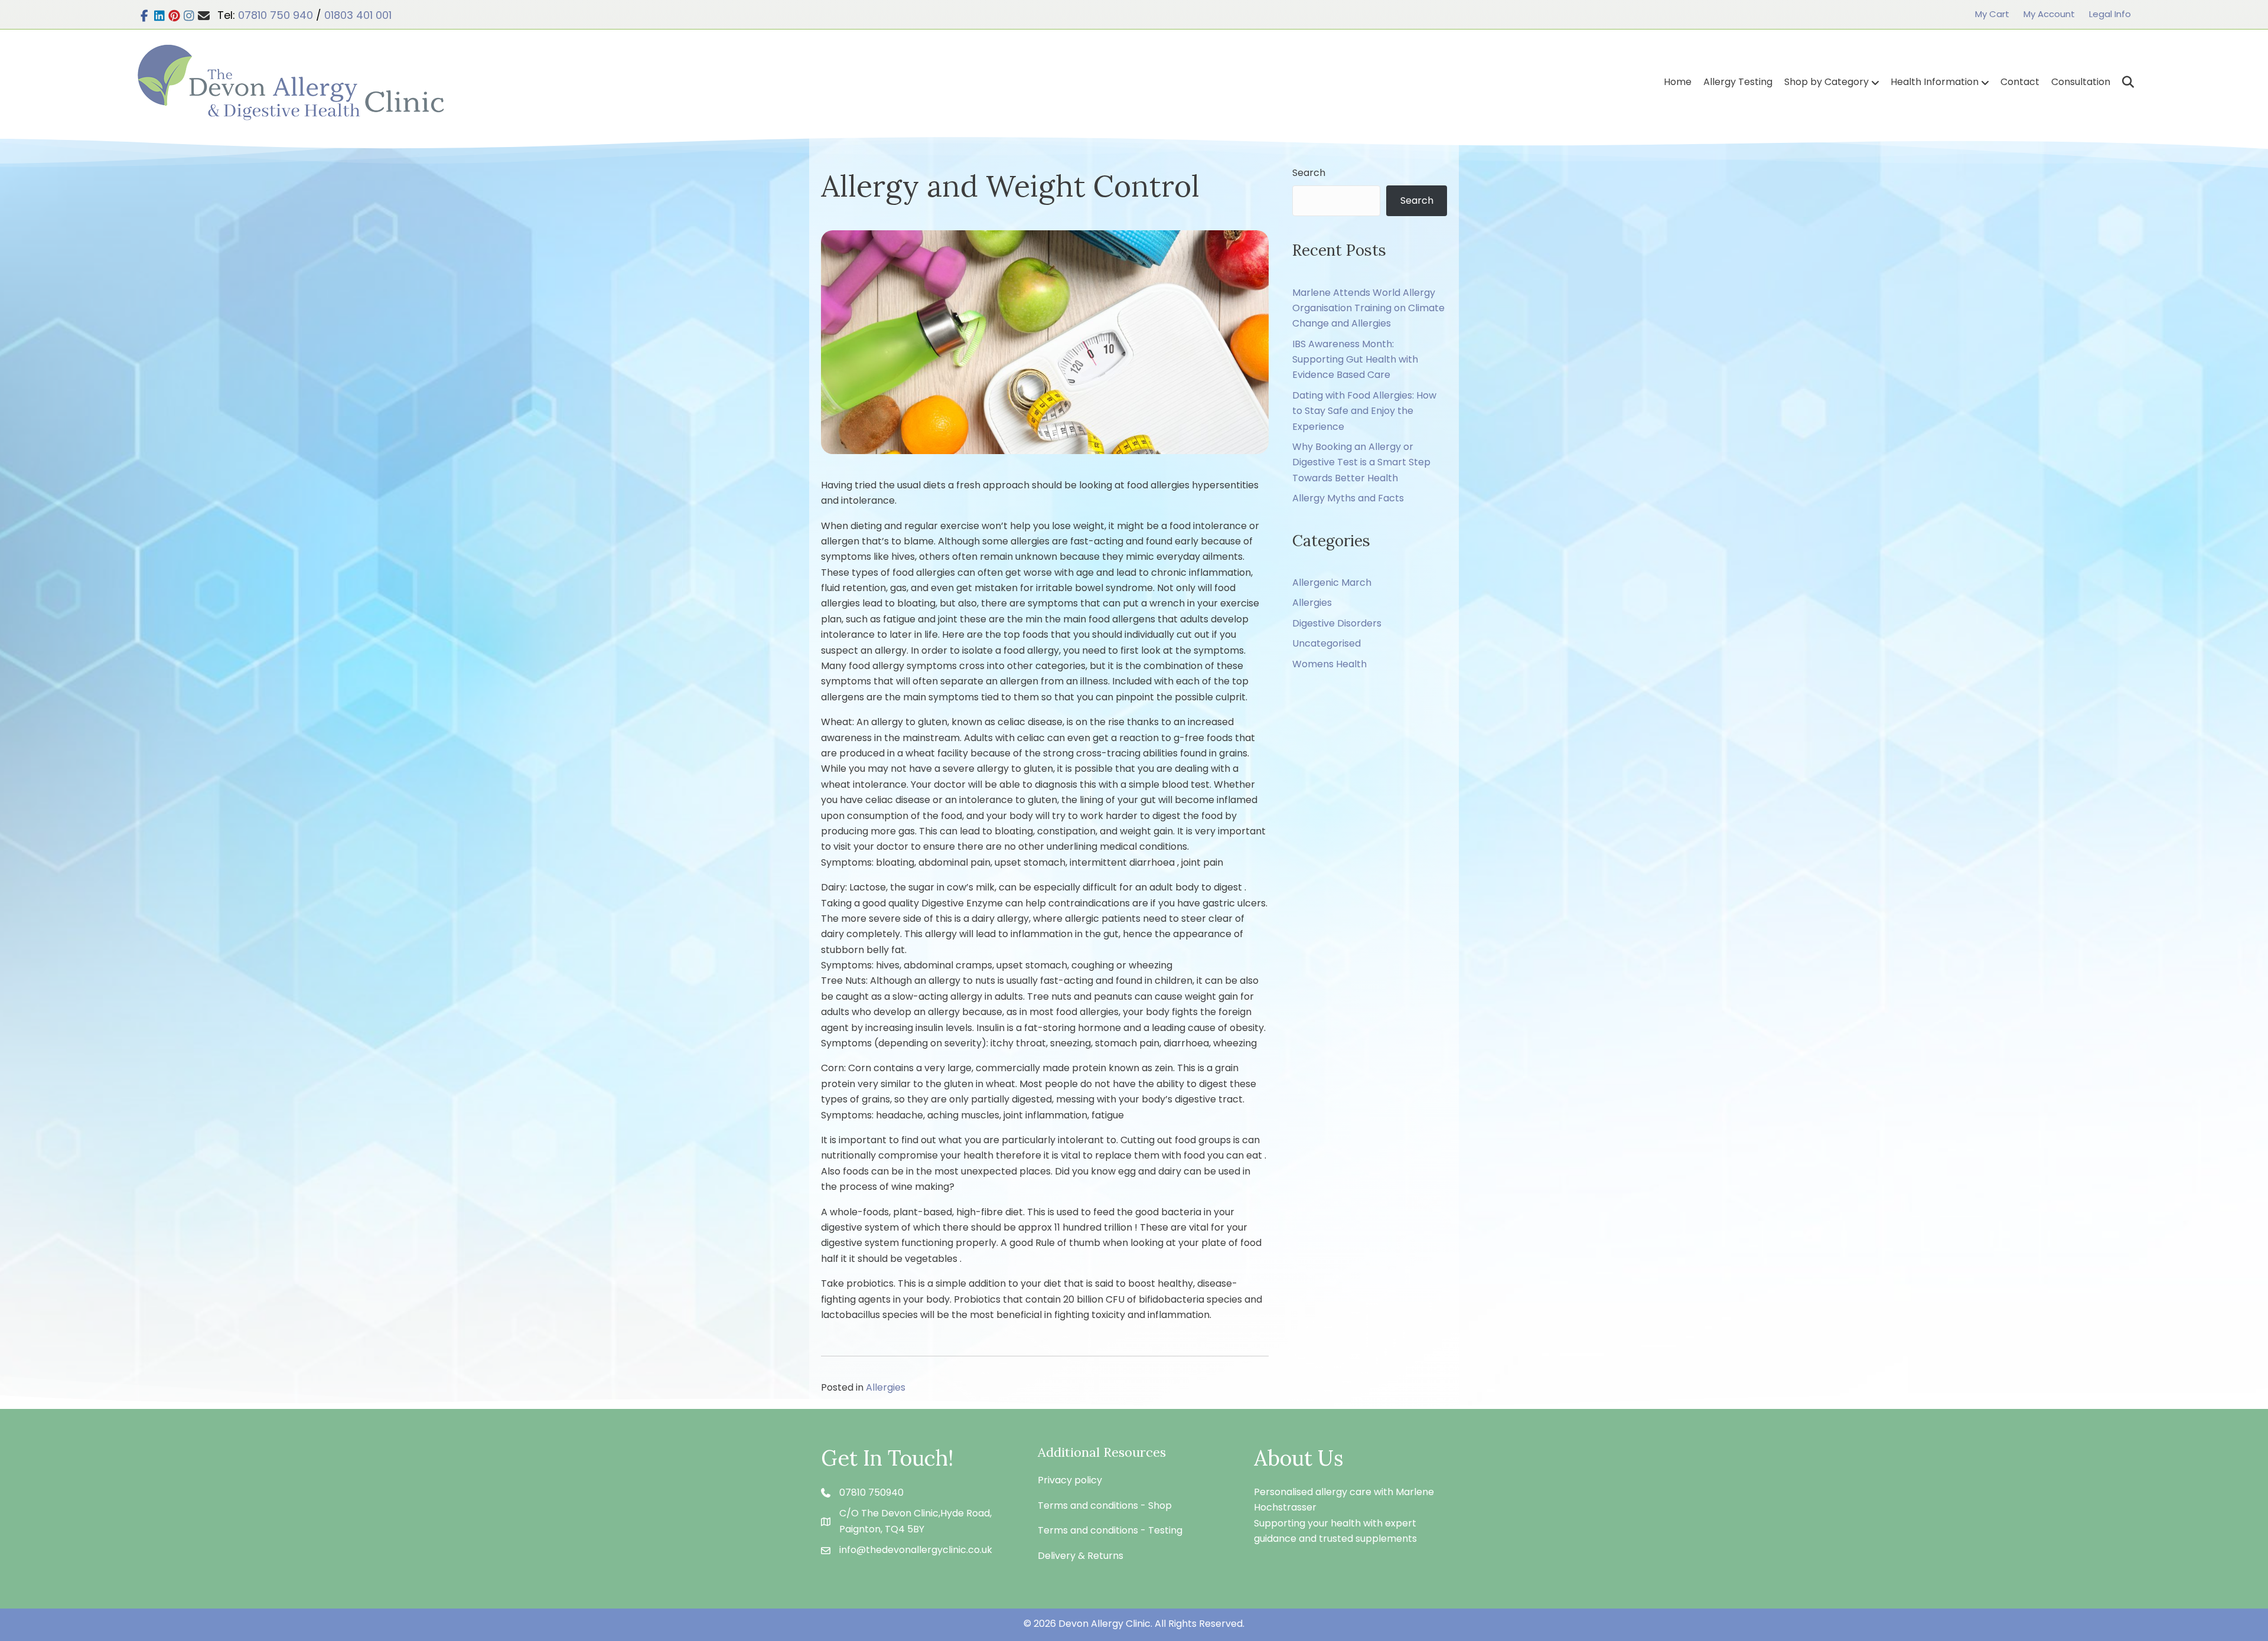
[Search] (2124, 82)
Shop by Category (1827, 82)
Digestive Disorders (1337, 623)
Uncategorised (1327, 643)
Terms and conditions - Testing (1110, 1530)
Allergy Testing (1738, 82)
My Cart (1992, 14)
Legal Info (2110, 14)
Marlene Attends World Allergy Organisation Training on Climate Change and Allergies (1368, 308)
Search (1309, 173)
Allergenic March (1332, 583)
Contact (2020, 82)
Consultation (2081, 82)
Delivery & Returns (1081, 1556)
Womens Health (1329, 664)
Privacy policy (1070, 1480)
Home (1678, 82)
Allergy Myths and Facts (1348, 498)
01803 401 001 (358, 15)
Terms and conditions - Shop (1105, 1505)
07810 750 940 (276, 15)
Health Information (1935, 82)
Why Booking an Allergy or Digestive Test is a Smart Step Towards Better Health (1361, 462)
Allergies (886, 1387)
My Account (2049, 14)
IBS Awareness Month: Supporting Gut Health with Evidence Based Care (1355, 360)
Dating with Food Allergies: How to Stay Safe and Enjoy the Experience (1364, 411)
